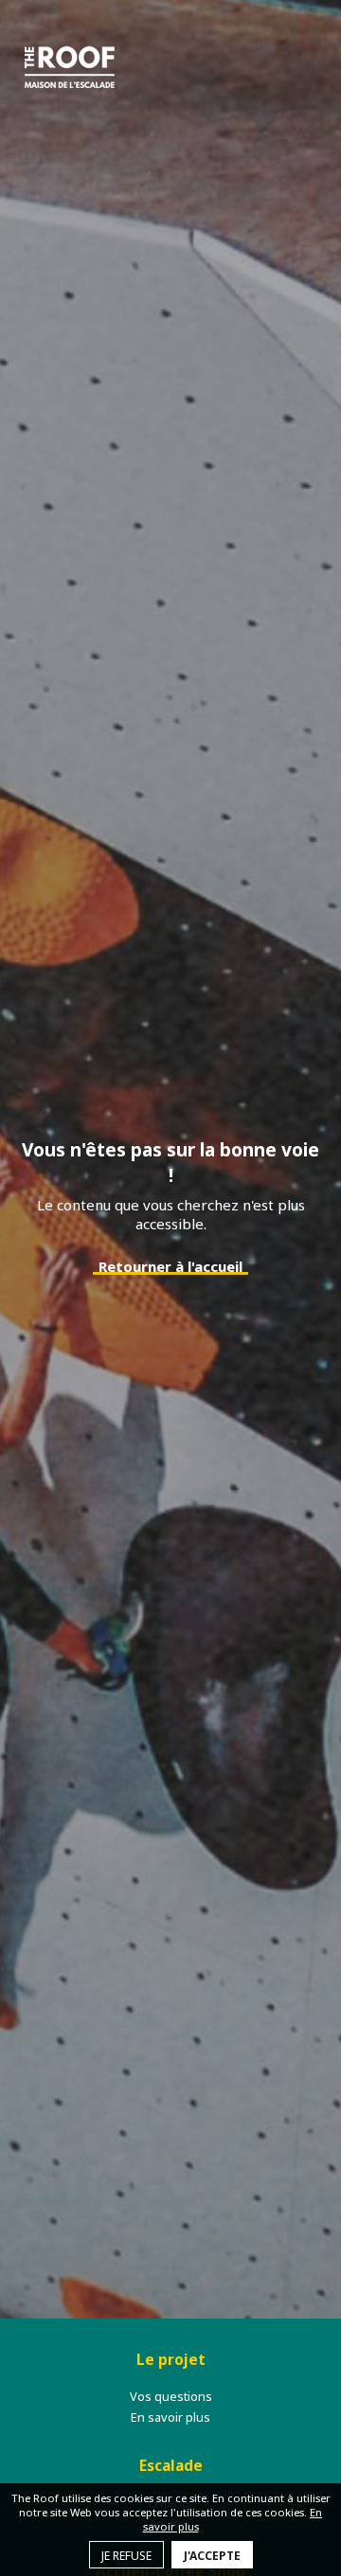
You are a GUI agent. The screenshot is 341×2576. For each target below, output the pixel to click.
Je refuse (126, 2556)
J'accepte (212, 2556)
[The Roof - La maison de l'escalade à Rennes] (70, 67)
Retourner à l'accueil (170, 1266)
